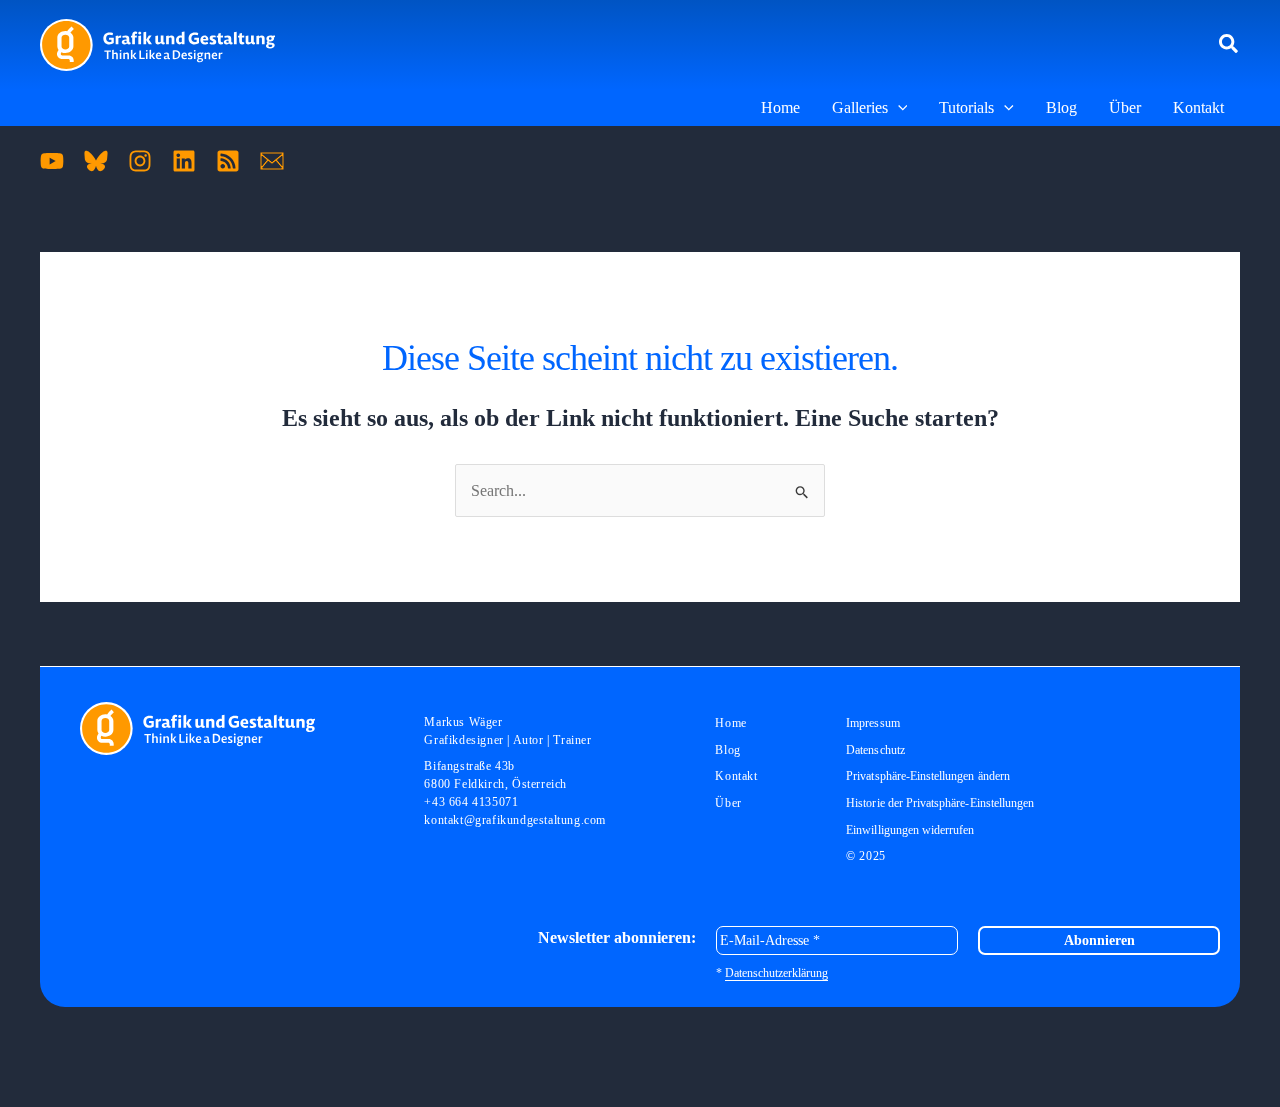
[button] (1229, 45)
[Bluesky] (96, 161)
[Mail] (272, 161)
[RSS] (228, 161)
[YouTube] (52, 161)
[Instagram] (140, 161)
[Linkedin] (184, 161)
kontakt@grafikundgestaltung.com (515, 820)
